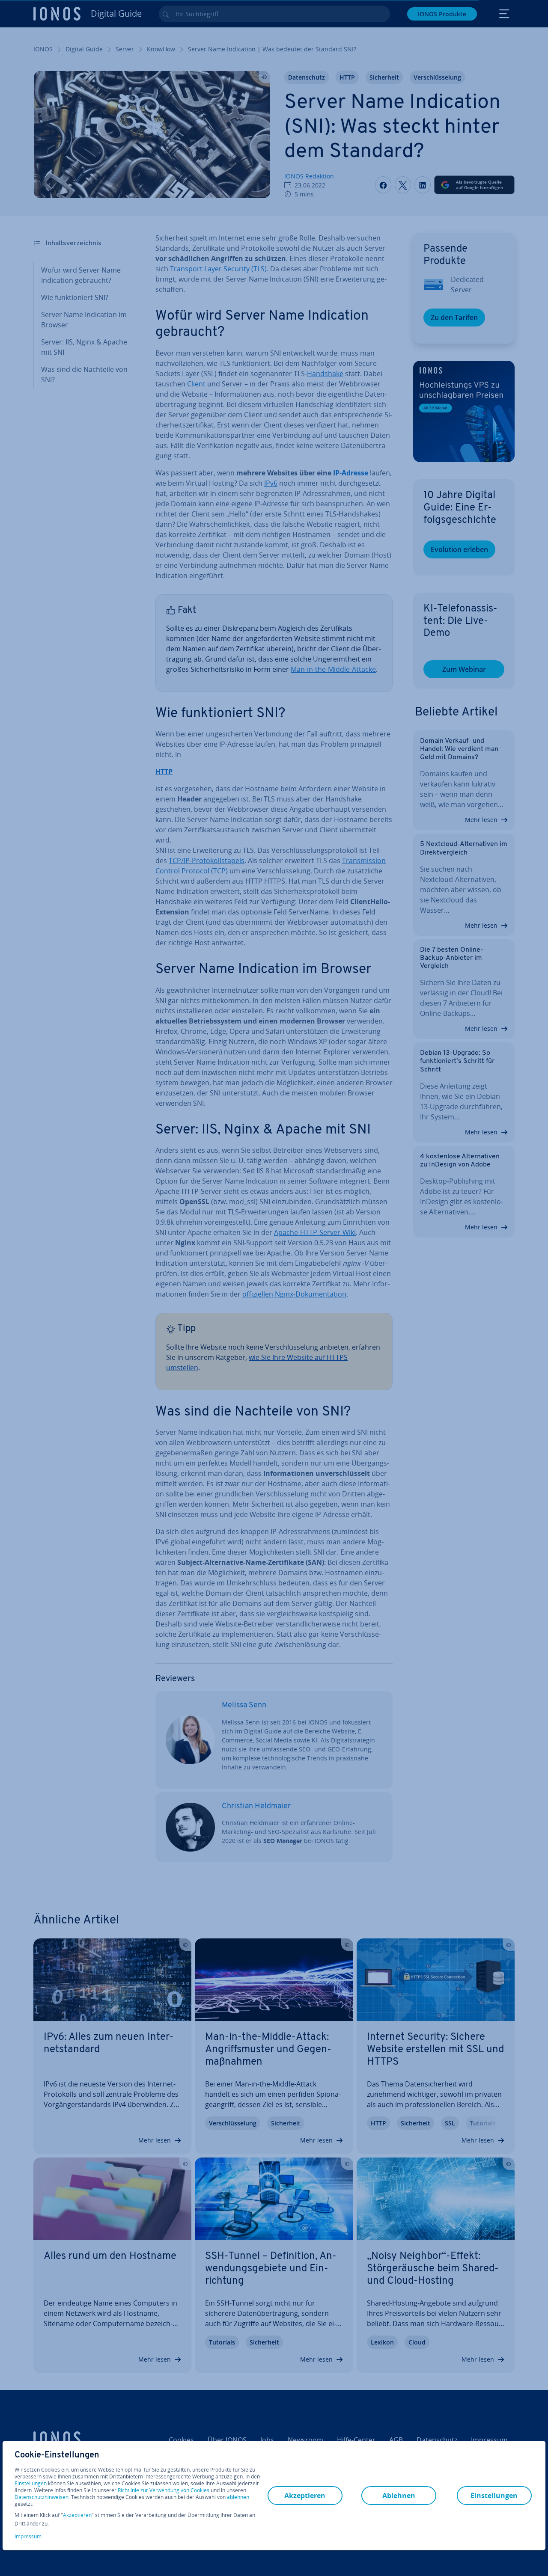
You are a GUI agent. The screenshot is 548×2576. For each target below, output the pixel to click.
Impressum (28, 2536)
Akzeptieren (77, 2515)
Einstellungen (31, 2484)
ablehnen (238, 2497)
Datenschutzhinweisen (42, 2497)
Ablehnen (399, 2496)
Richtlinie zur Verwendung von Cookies (164, 2490)
